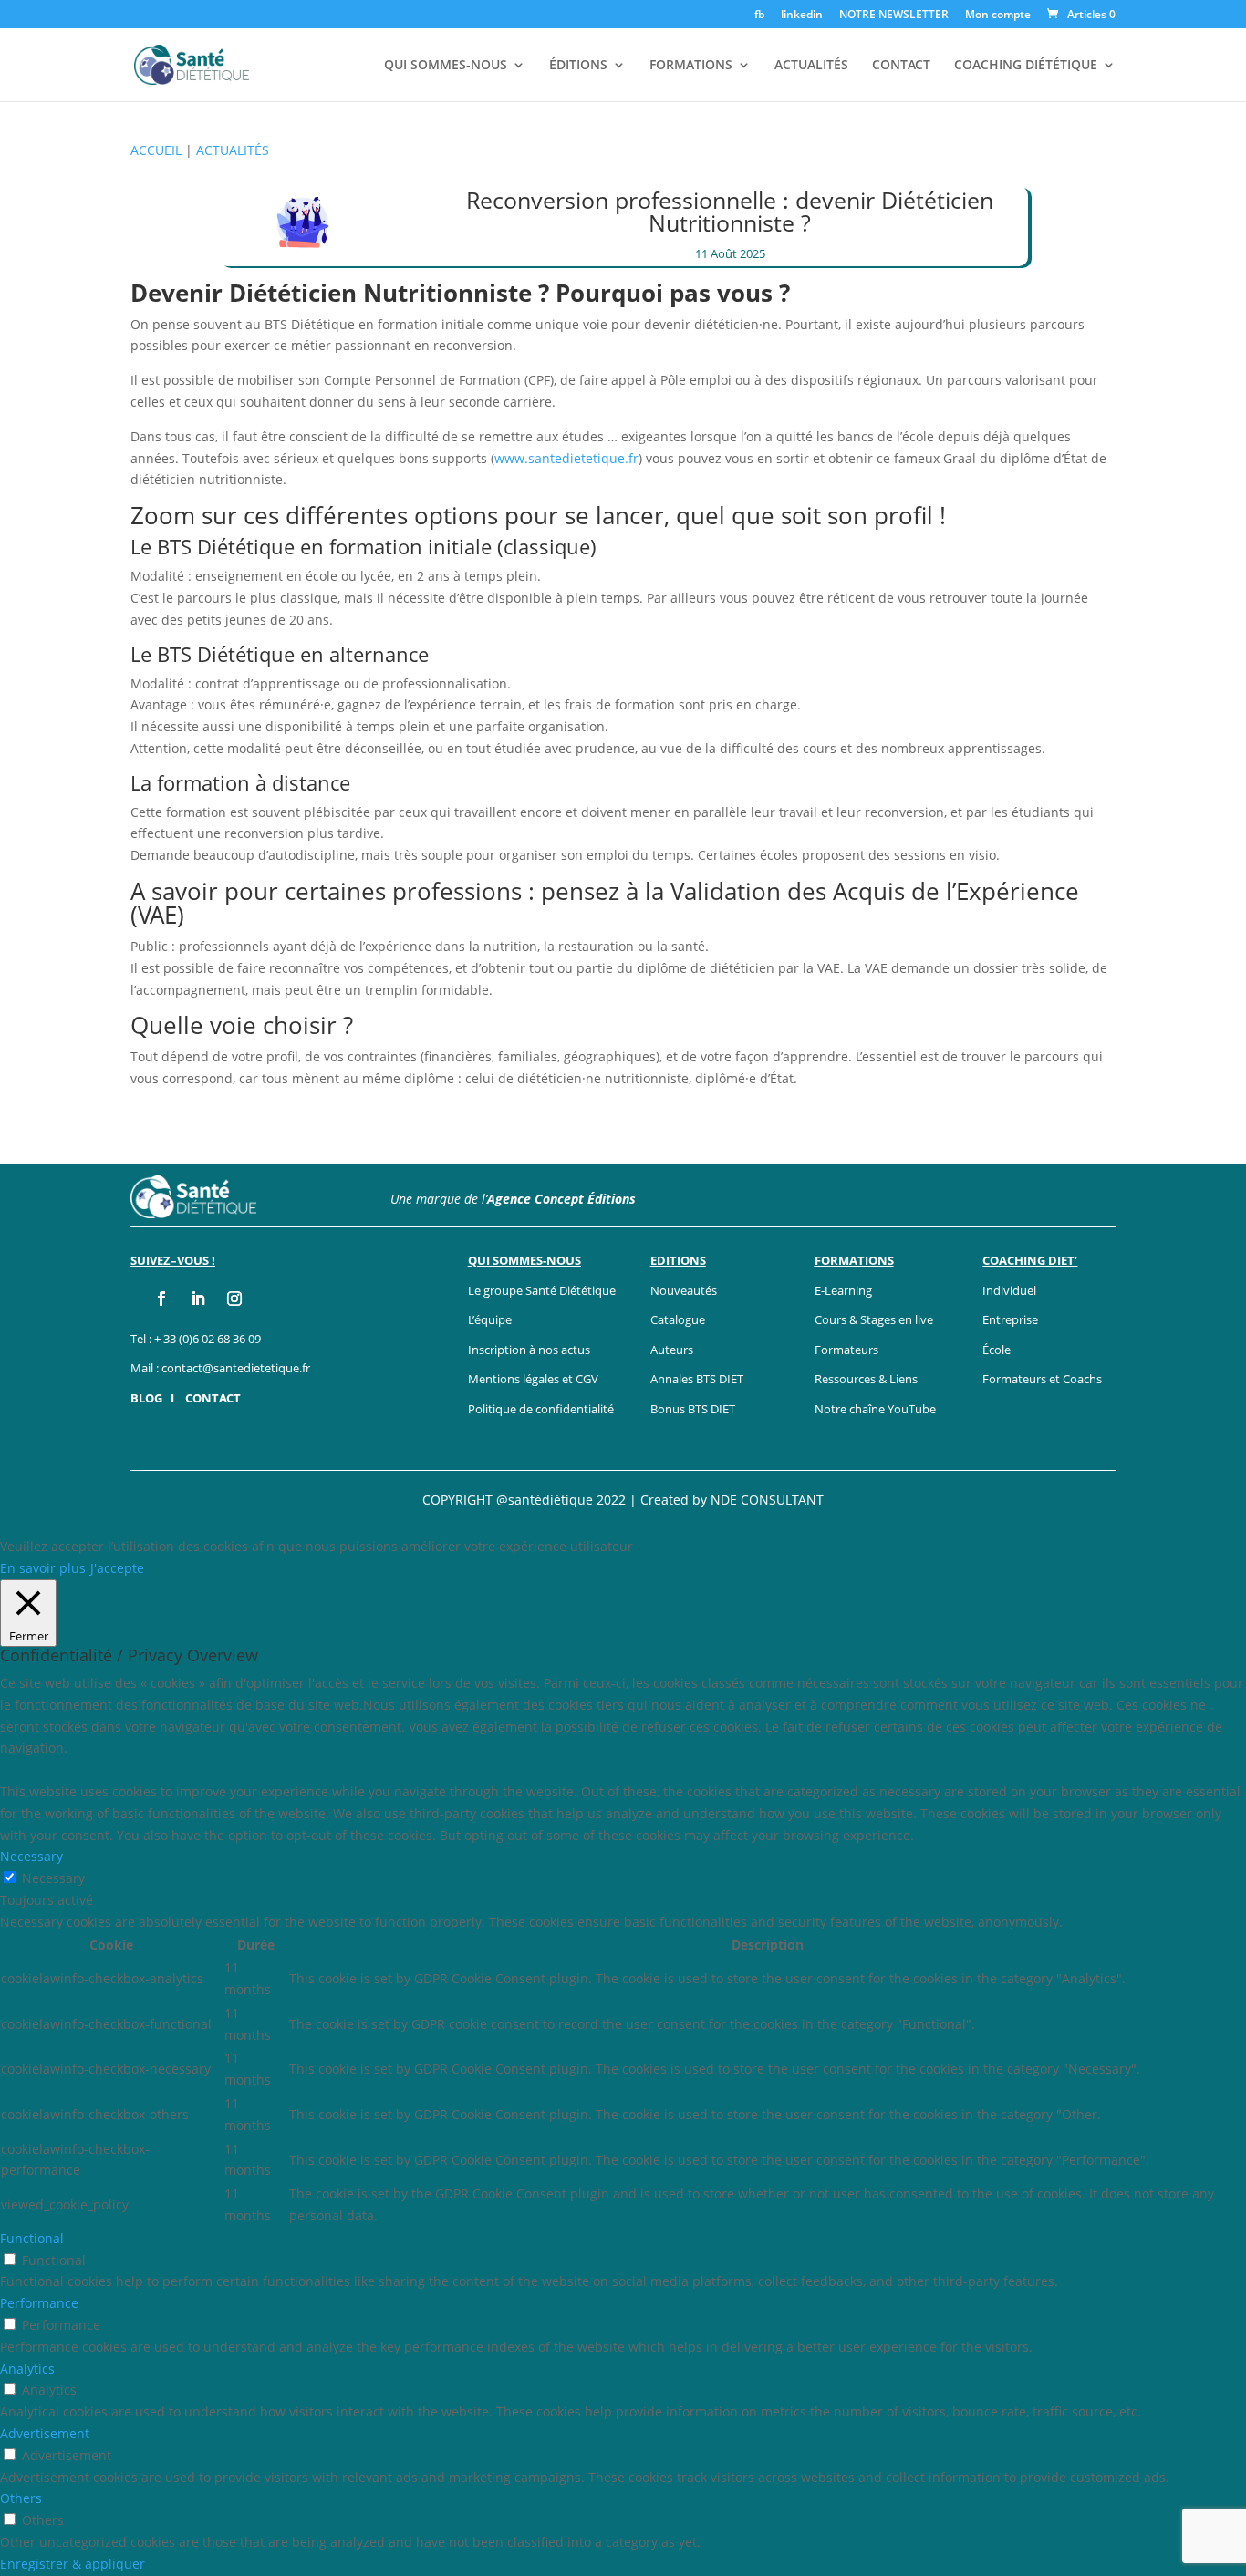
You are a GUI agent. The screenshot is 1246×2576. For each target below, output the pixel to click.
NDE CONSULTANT (767, 1500)
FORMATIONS (691, 66)
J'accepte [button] (117, 1568)
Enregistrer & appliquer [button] (73, 2564)
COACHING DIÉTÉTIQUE (1026, 66)
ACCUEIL (156, 150)
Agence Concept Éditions (561, 1199)
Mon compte (998, 16)
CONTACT (901, 66)
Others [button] (21, 2498)
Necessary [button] (31, 1856)
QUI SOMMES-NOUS (446, 66)
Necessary (53, 1878)
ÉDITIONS (578, 66)
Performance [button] (39, 2303)
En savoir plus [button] (43, 1568)
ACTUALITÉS (811, 66)
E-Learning (843, 1290)
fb (759, 16)
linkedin (802, 16)
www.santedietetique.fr (566, 458)
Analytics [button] (27, 2369)
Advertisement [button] (45, 2433)
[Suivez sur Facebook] (161, 1298)
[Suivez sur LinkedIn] (198, 1298)
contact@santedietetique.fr (236, 1368)
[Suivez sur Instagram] (234, 1298)
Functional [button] (32, 2238)
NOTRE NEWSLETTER (894, 16)
